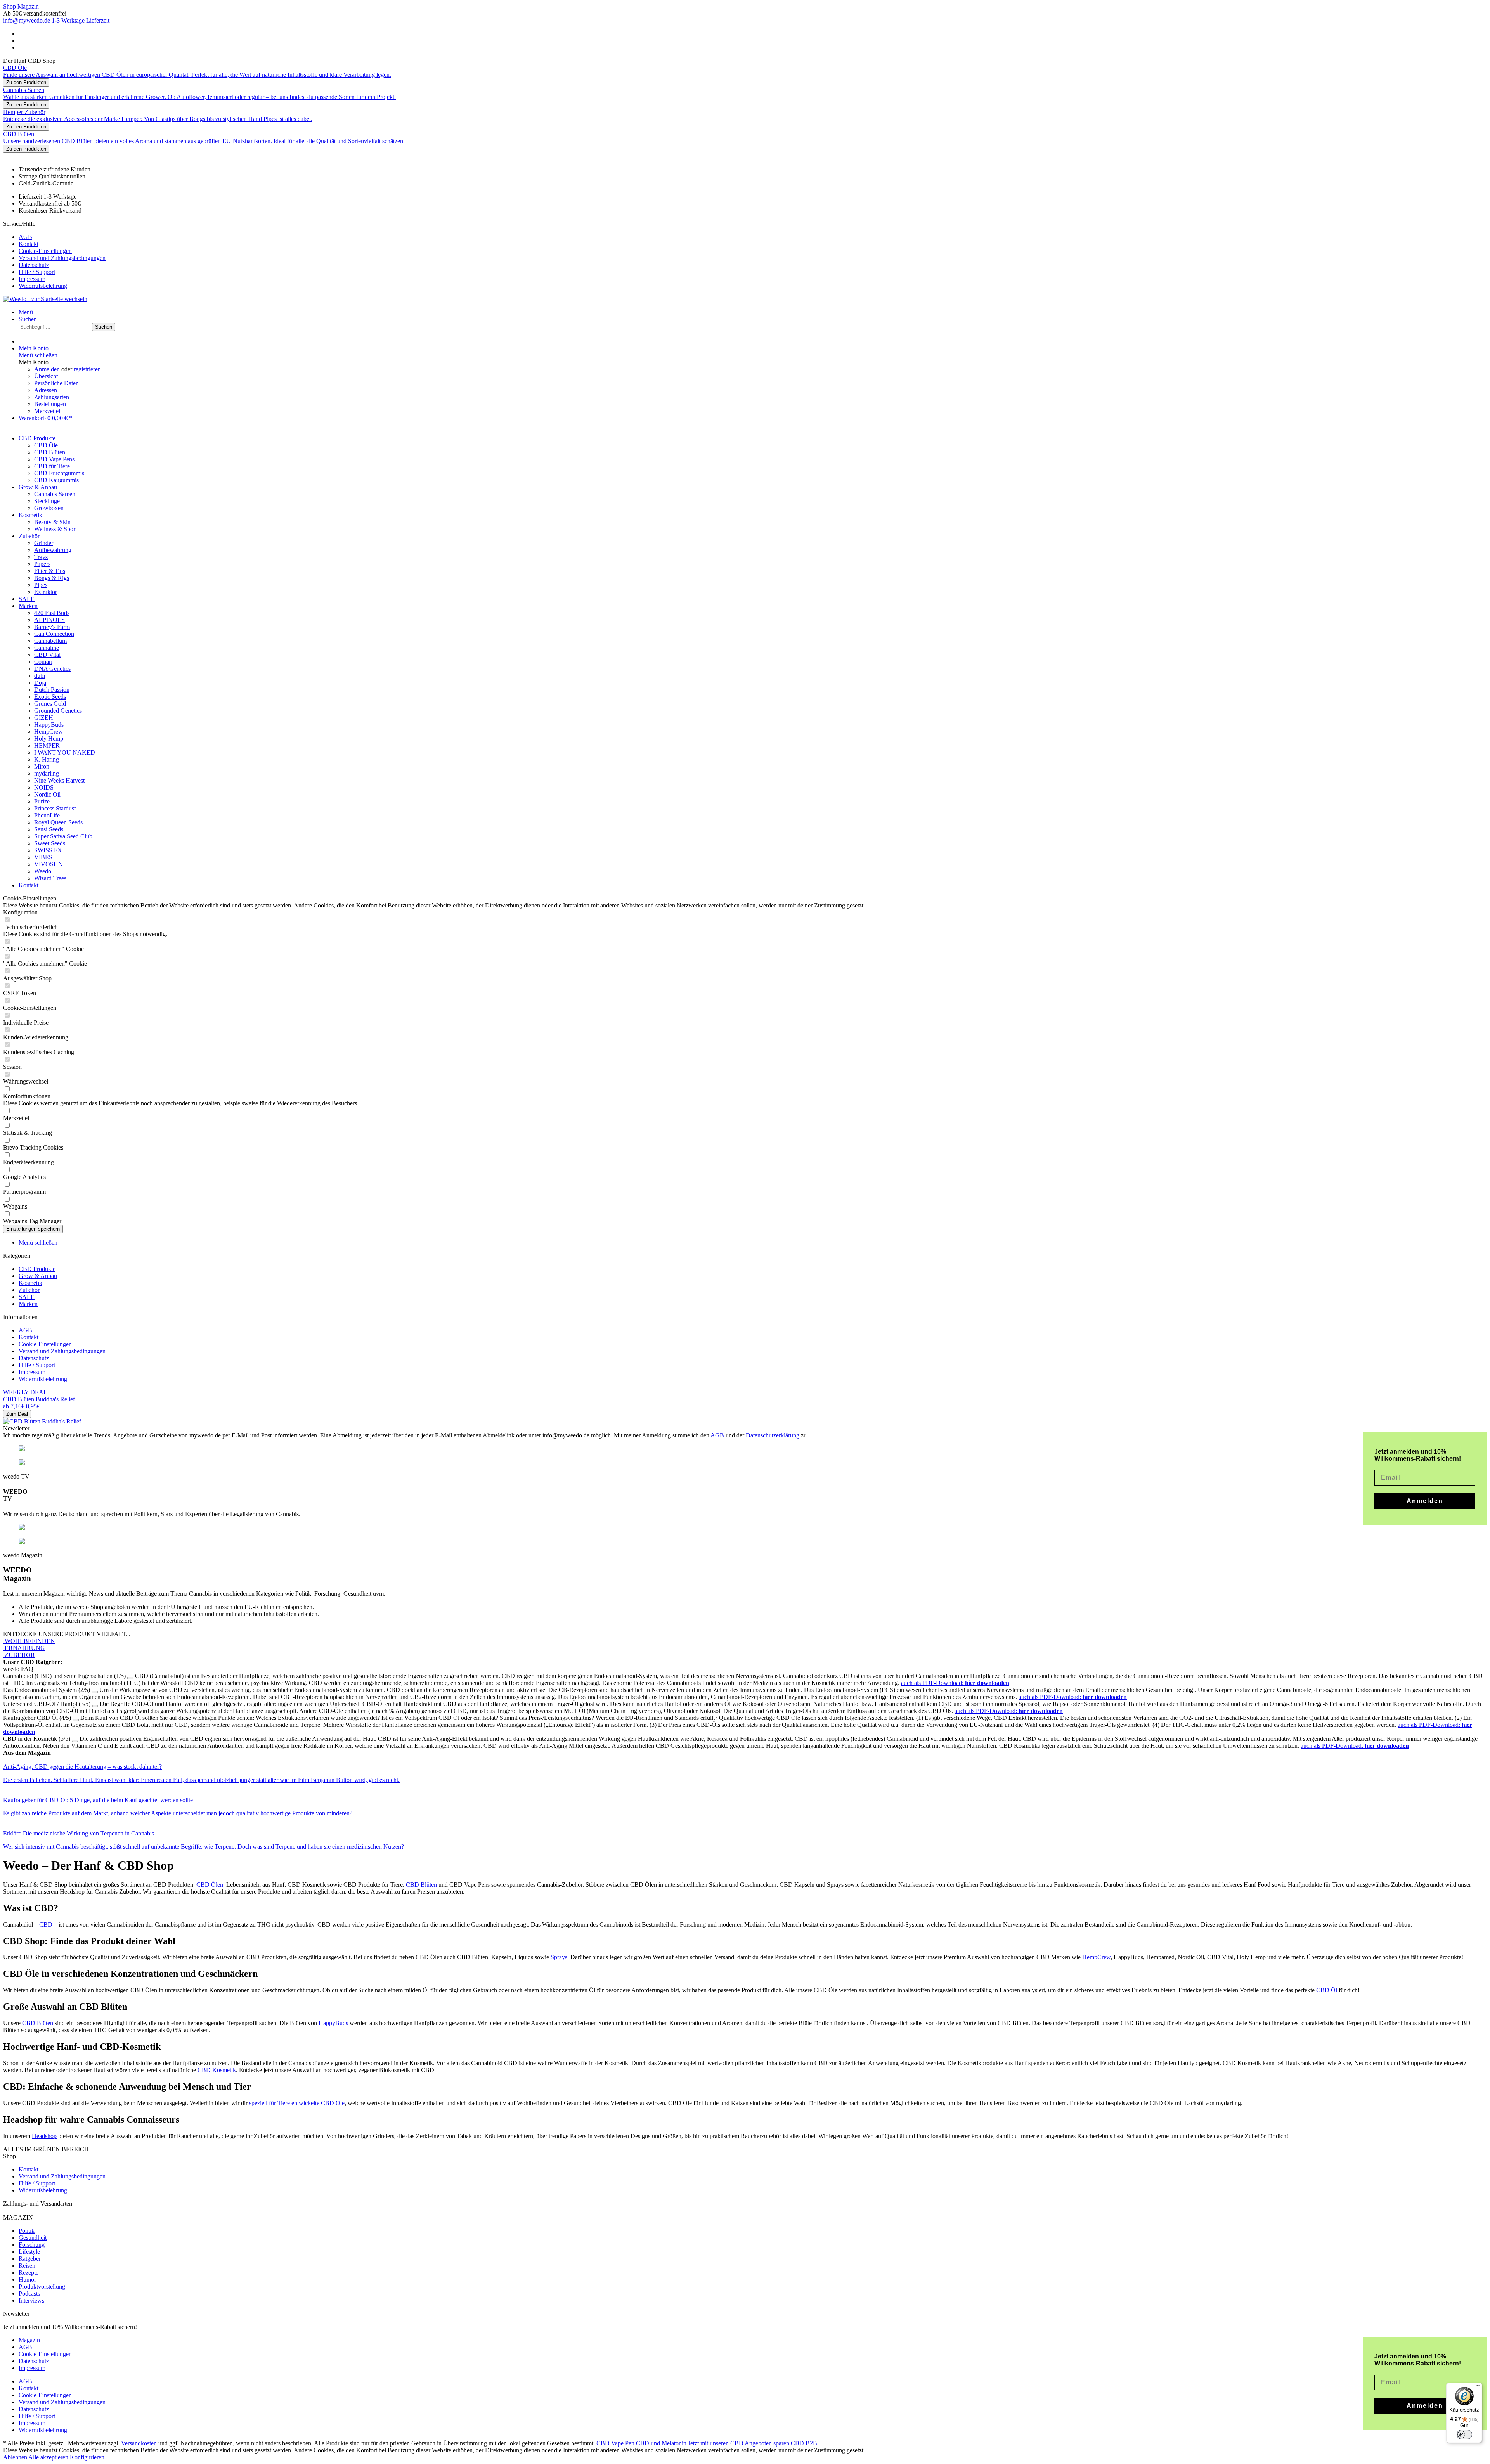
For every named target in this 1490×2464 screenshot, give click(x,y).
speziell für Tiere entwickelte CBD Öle (297, 2103)
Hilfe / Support (37, 272)
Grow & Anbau (38, 1276)
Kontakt (29, 244)
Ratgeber (30, 2259)
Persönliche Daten (56, 383)
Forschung (32, 2245)
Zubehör (29, 1290)
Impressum (32, 279)
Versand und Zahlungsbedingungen (62, 258)
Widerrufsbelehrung (43, 286)
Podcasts (29, 2293)
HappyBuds (333, 2023)
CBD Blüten (421, 1885)
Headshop (44, 2136)
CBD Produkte (37, 1269)
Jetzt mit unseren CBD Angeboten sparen (739, 2443)
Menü (26, 312)
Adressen (46, 390)
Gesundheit (33, 2238)
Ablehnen (16, 2457)
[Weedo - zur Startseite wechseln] (45, 299)
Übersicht (46, 376)
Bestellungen (50, 404)
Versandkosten (139, 2443)
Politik (27, 2231)
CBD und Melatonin (661, 2443)
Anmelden (48, 369)
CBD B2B (804, 2443)
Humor (27, 2280)
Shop (10, 6)
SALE (27, 1297)
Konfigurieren (87, 2457)
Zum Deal (17, 1414)
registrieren (87, 369)
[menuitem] (753, 237)
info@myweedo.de (27, 20)
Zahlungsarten (52, 397)
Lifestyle (29, 2252)
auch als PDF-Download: (955, 1683)
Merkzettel (47, 411)
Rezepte (29, 2273)
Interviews (31, 2300)
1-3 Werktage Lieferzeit (81, 20)
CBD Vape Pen (615, 2443)
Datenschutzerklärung (773, 1435)
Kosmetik (30, 1283)
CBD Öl (1327, 1990)
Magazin (28, 6)
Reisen (27, 2266)
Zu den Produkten (26, 82)
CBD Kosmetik (217, 2070)
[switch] (1464, 2435)
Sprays (559, 1957)
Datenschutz (34, 265)
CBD (46, 1925)
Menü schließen (38, 355)
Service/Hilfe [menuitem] (54, 255)
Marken (28, 1304)
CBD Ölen (210, 1885)
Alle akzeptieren (49, 2457)
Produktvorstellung (42, 2287)
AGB (25, 237)
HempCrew (1096, 1957)
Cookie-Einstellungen (45, 251)
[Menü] (1478, 2387)
